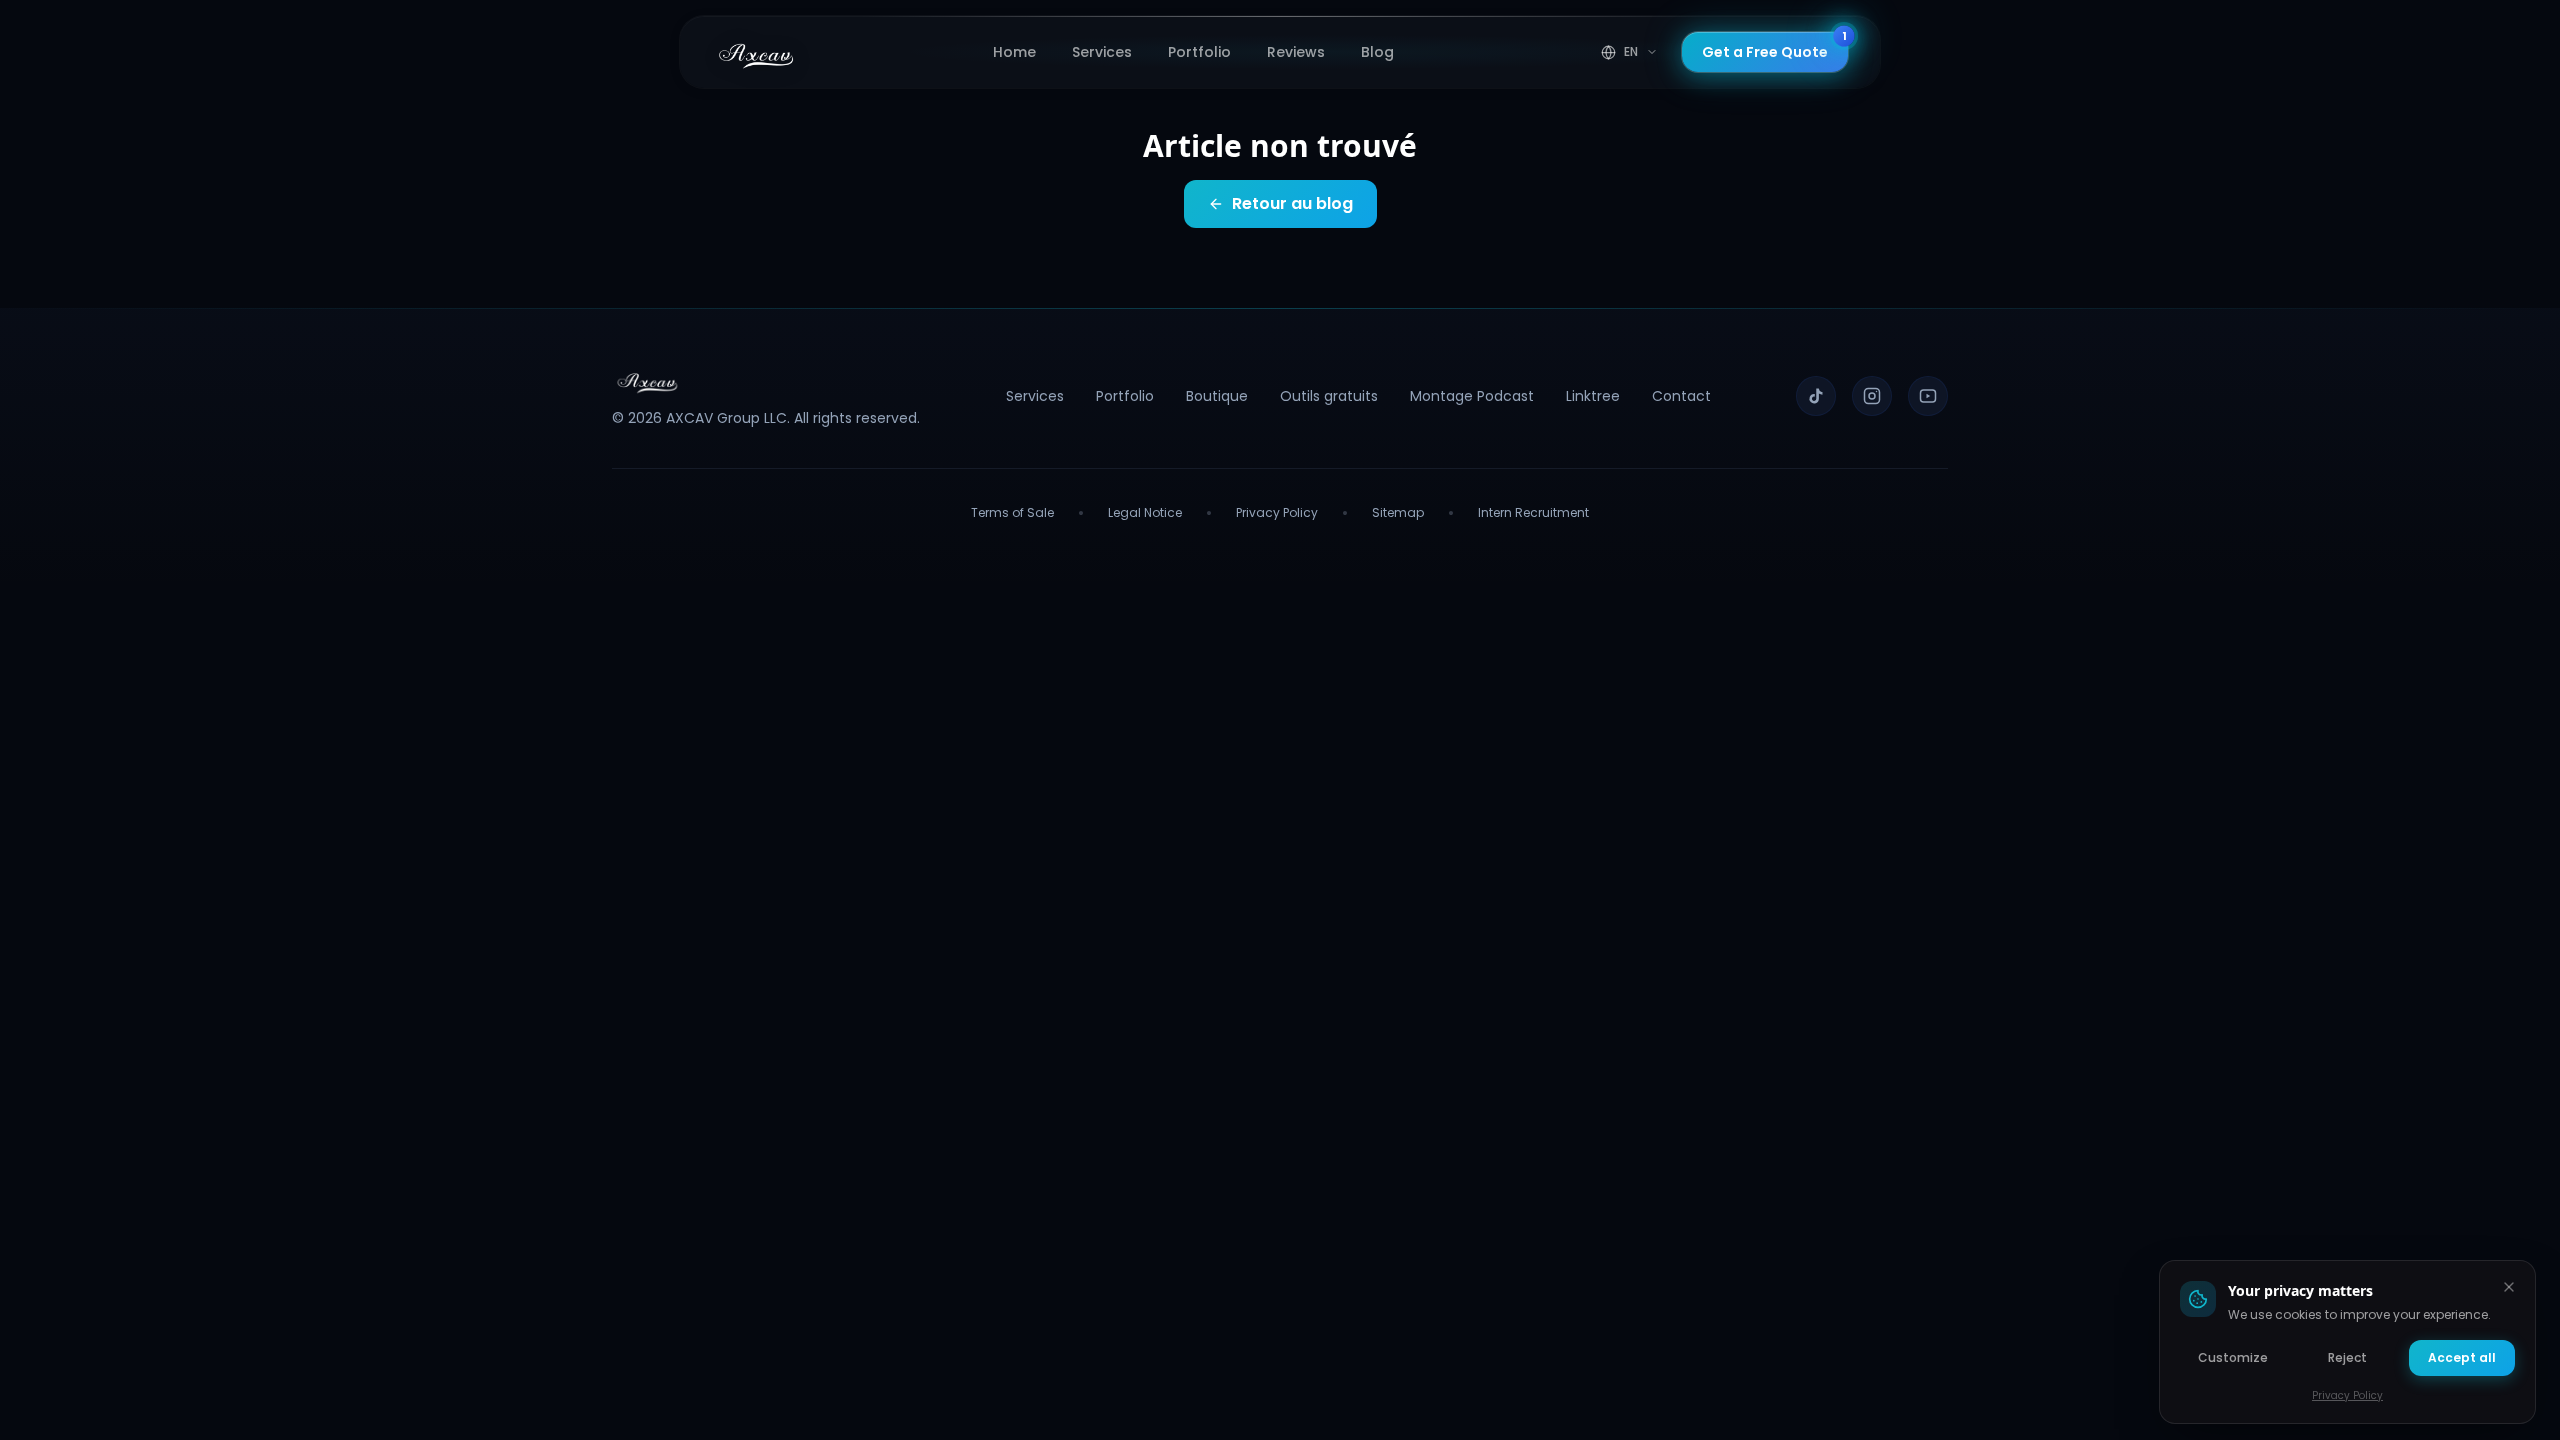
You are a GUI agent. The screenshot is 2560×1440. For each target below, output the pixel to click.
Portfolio (1199, 52)
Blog (1377, 52)
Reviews (1296, 52)
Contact (1681, 396)
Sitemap (1398, 513)
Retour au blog (1292, 203)
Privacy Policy (1277, 513)
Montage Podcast (1472, 396)
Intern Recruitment (1533, 513)
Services (1102, 52)
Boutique (1217, 396)
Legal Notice (1145, 513)
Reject (2347, 1357)
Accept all (2462, 1357)
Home (1014, 52)
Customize (2233, 1357)
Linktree (1593, 396)
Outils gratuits (1329, 396)
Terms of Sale (1012, 513)
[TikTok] (1816, 396)
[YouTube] (1928, 396)
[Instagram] (1872, 396)
